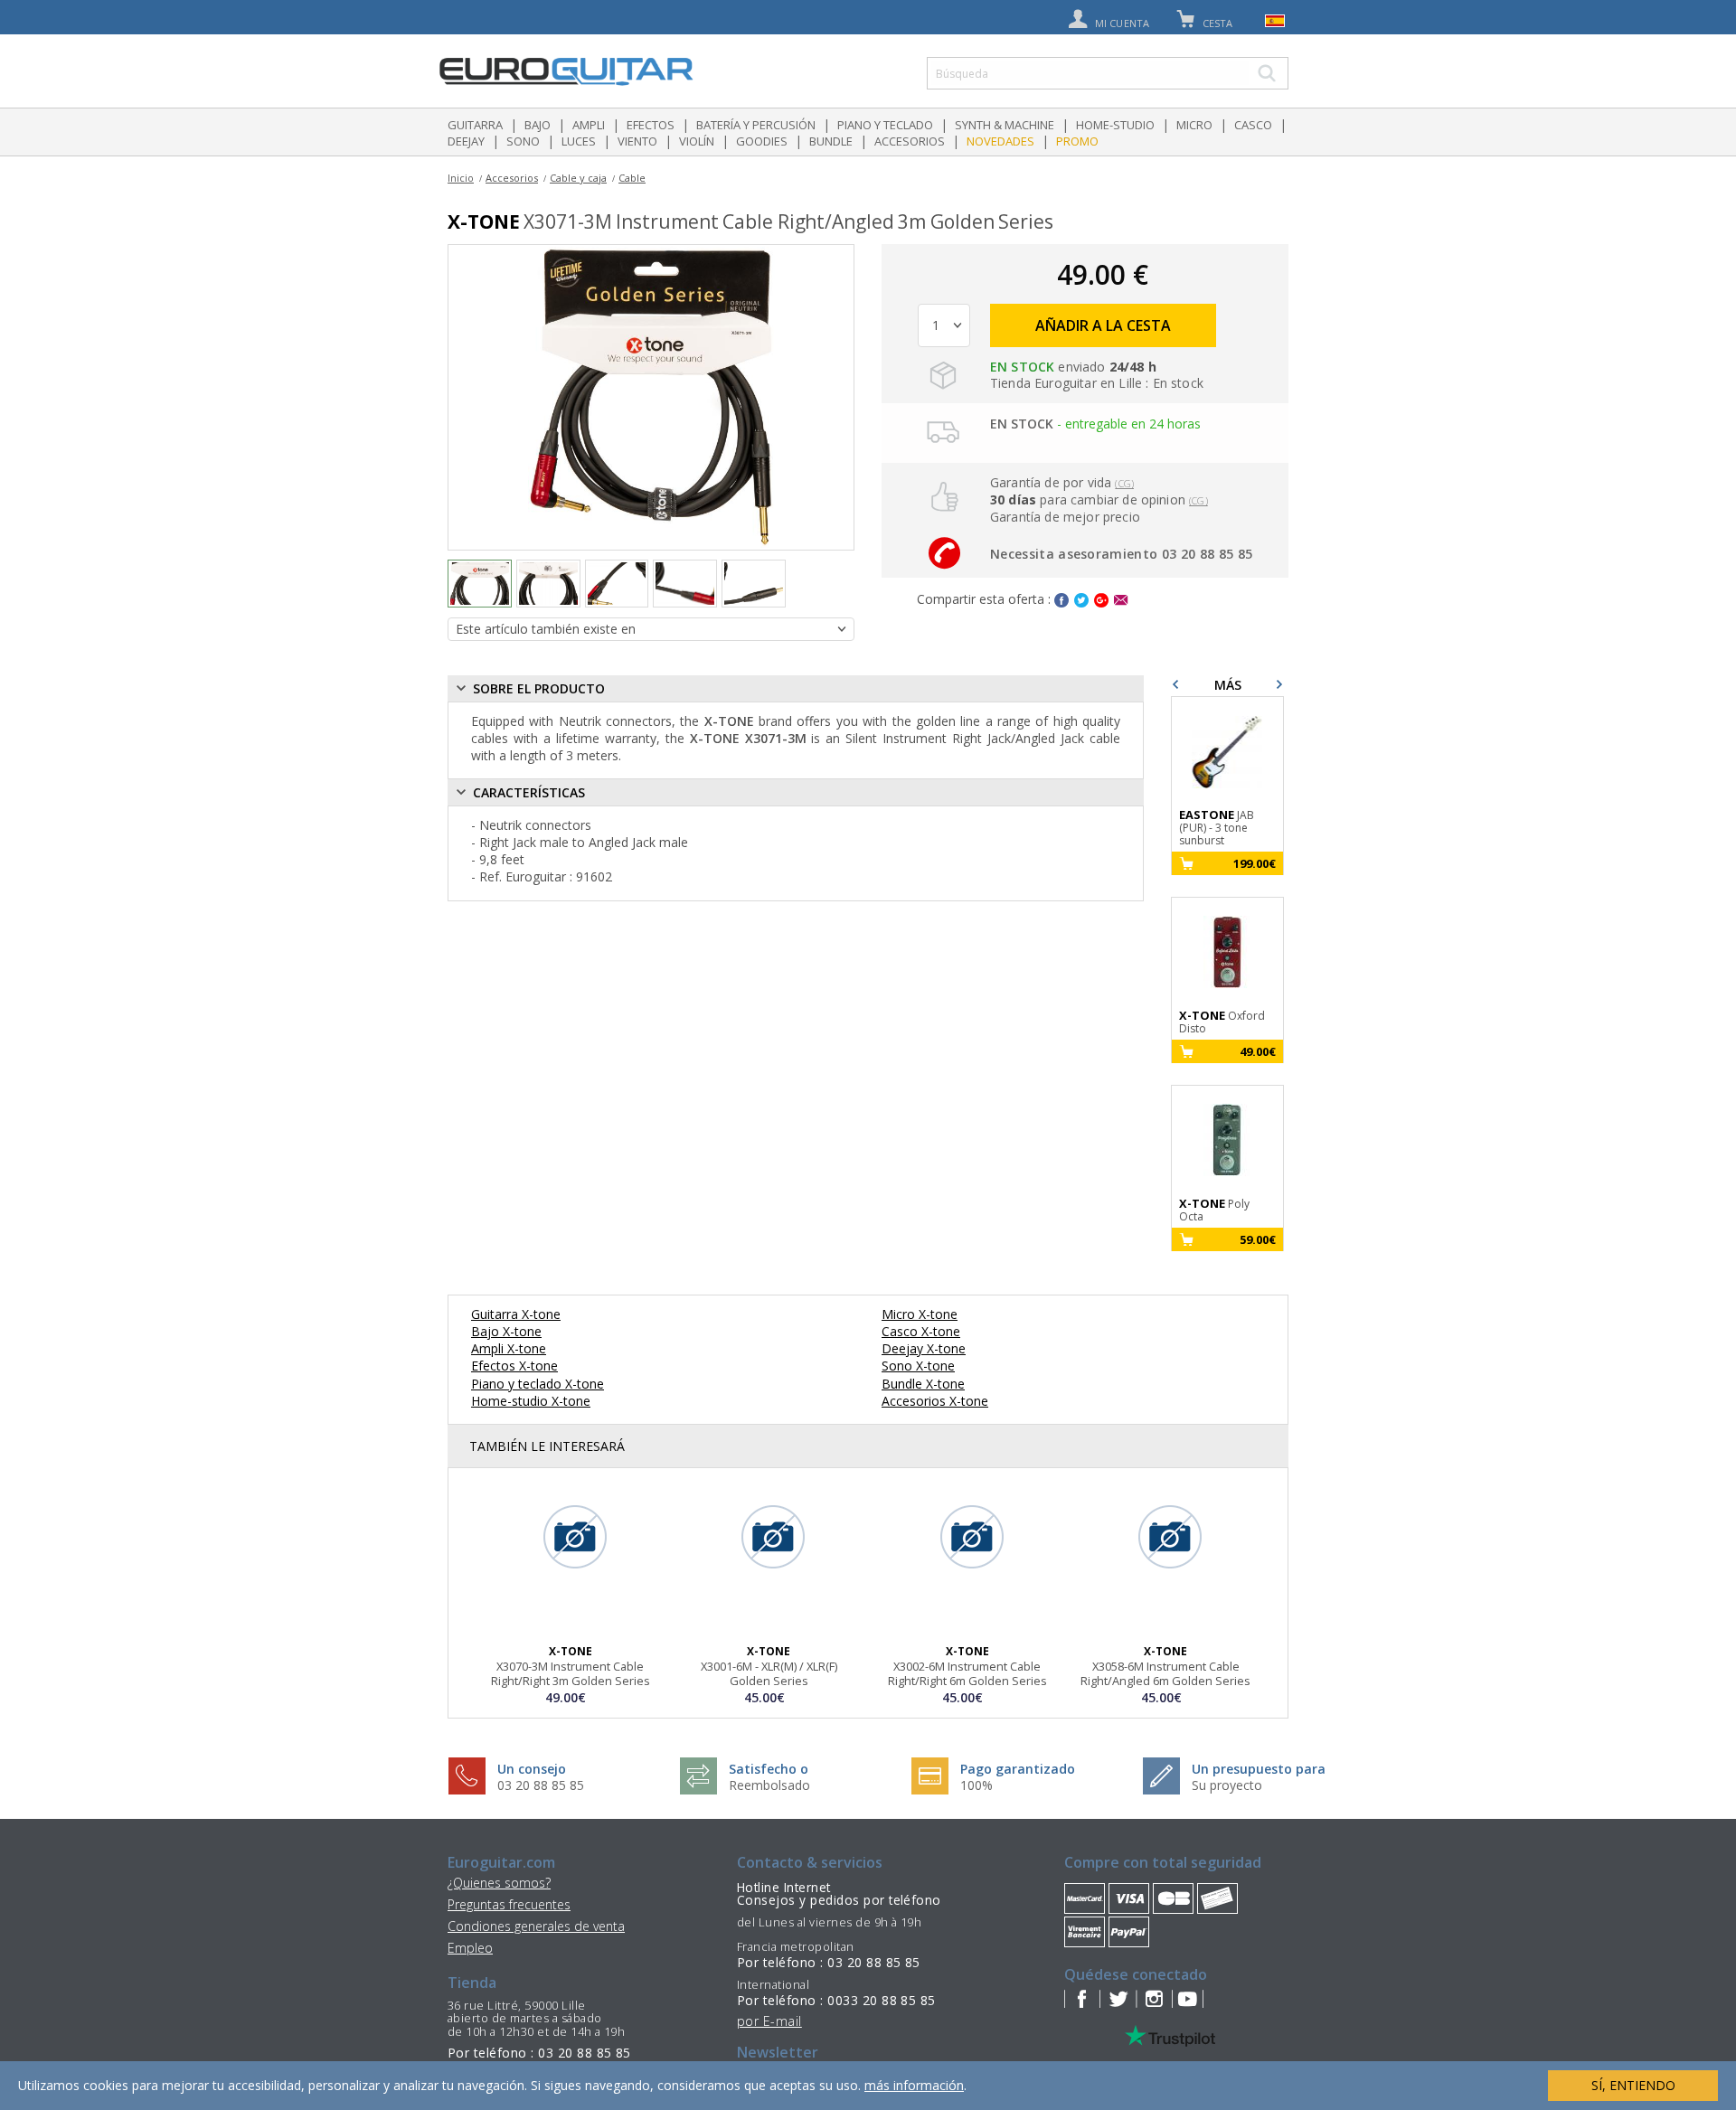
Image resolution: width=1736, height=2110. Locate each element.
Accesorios (910, 141)
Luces (579, 141)
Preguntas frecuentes (509, 1904)
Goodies (762, 141)
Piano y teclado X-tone (538, 1384)
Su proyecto (1227, 1785)
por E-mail (769, 2021)
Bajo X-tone (506, 1331)
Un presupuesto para (1259, 1769)
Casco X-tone (921, 1331)
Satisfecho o (769, 1769)
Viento (637, 141)
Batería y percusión (756, 125)
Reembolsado (769, 1785)
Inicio (461, 178)
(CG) (1124, 483)
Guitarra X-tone (516, 1314)
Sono (523, 141)
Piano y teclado (885, 125)
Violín (697, 141)
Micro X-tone (920, 1314)
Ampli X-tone (509, 1348)
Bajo (538, 125)
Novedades (1000, 141)
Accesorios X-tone (935, 1401)
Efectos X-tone (514, 1366)
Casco (1253, 125)
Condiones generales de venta (536, 1926)
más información (914, 2085)
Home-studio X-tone (531, 1401)
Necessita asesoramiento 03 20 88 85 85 (1121, 554)
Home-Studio (1115, 125)
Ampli (589, 125)
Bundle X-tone (923, 1384)
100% (976, 1785)
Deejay (466, 141)
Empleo (470, 1948)
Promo (1077, 141)
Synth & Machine (1005, 125)
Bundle (831, 141)
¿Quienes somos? (499, 1883)
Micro (1194, 125)
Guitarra (475, 125)
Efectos (651, 125)
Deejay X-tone (924, 1348)
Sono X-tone (918, 1366)
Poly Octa (1214, 1210)
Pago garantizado (1018, 1769)
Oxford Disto (1222, 1022)
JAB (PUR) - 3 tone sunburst (1217, 828)
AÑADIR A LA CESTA (1103, 325)
